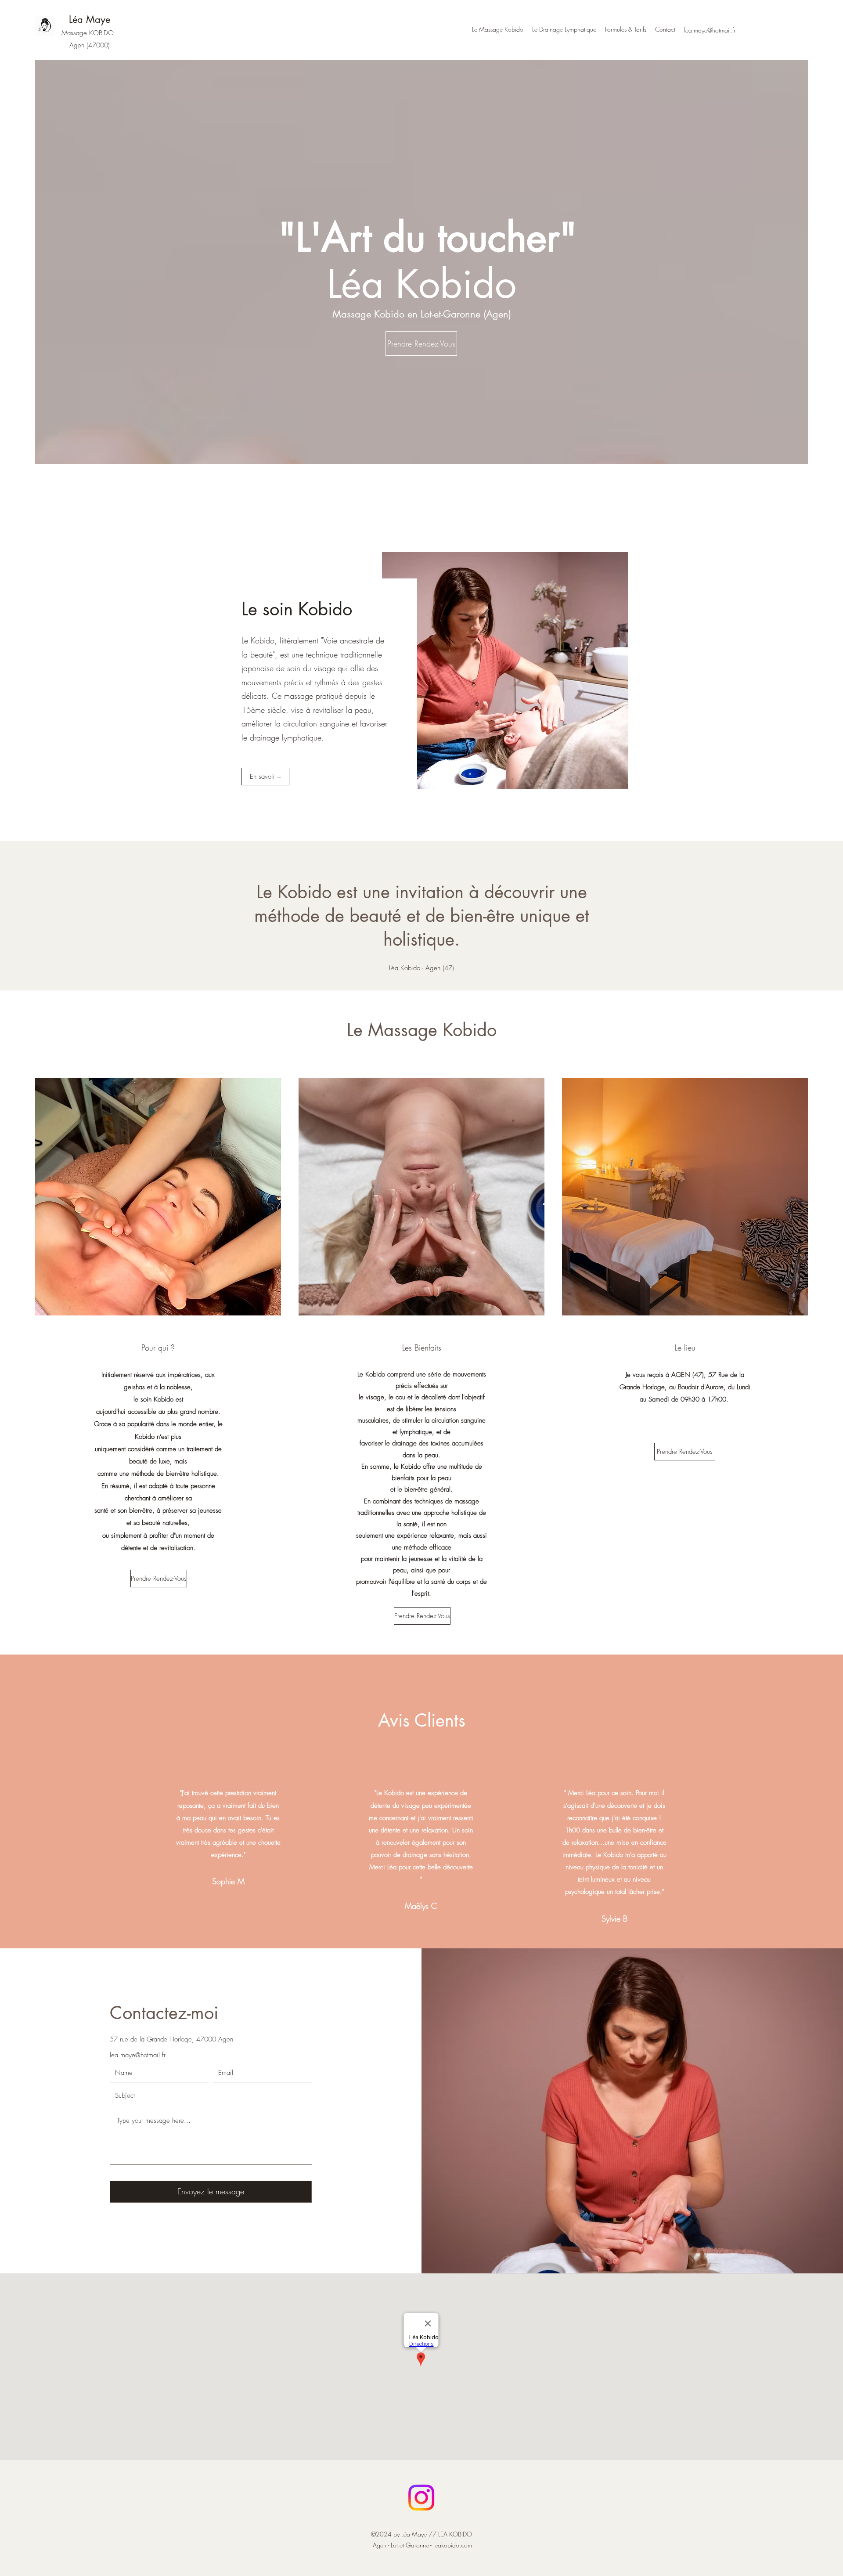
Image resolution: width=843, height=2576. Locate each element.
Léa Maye (90, 19)
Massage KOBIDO (88, 33)
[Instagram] (421, 2498)
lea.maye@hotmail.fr (138, 2055)
